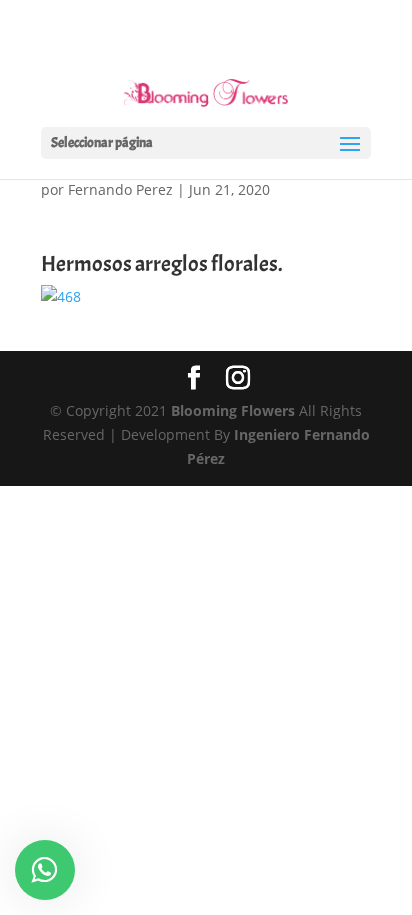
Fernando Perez (120, 189)
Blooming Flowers (233, 410)
